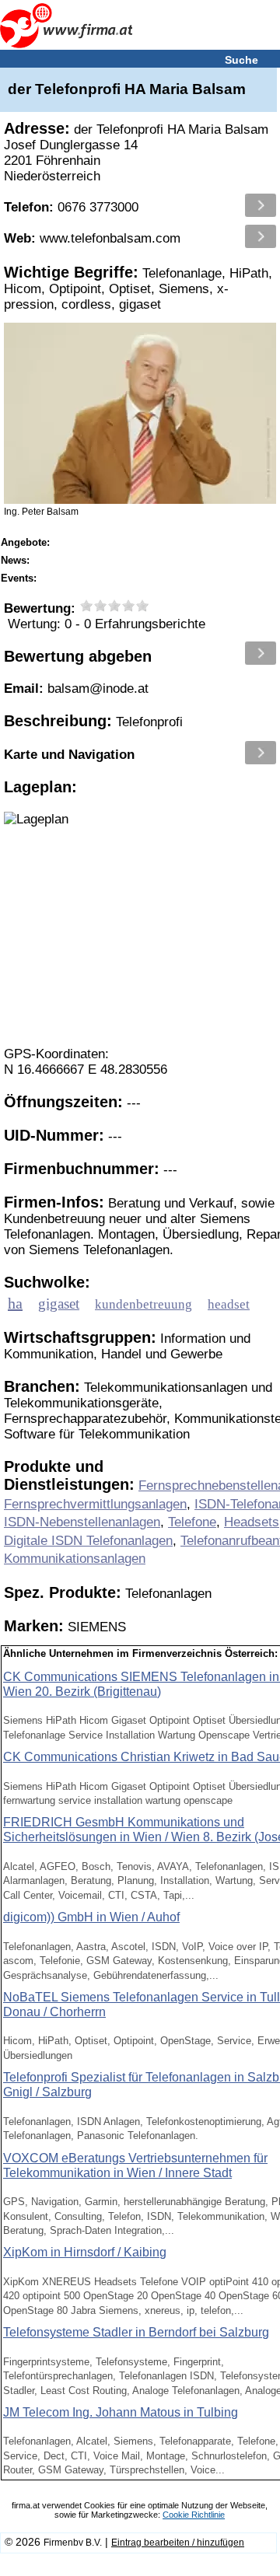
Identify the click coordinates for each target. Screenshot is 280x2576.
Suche (241, 60)
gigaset (59, 1304)
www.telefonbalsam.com (92, 238)
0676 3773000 (71, 207)
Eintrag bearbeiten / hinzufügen (178, 2543)
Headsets (252, 1522)
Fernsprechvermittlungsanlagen (95, 1504)
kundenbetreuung (143, 1304)
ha (15, 1303)
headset (229, 1304)
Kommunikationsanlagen (75, 1559)
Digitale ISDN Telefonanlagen (88, 1541)
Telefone (192, 1522)
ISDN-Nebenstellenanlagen (82, 1522)
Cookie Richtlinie (194, 2515)
